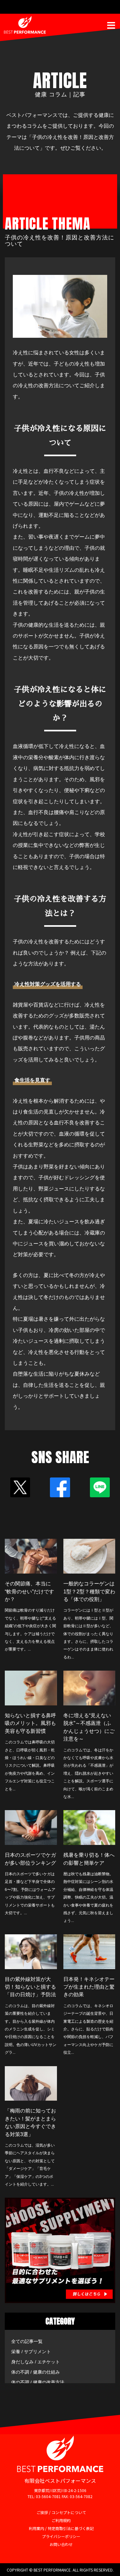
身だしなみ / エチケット (36, 2362)
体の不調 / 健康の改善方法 (38, 2382)
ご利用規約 (61, 2520)
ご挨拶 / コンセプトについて (61, 2512)
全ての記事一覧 (27, 2341)
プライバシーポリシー (61, 2536)
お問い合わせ (61, 2544)
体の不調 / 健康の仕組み (36, 2372)
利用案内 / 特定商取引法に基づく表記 (61, 2528)
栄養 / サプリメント (31, 2352)
